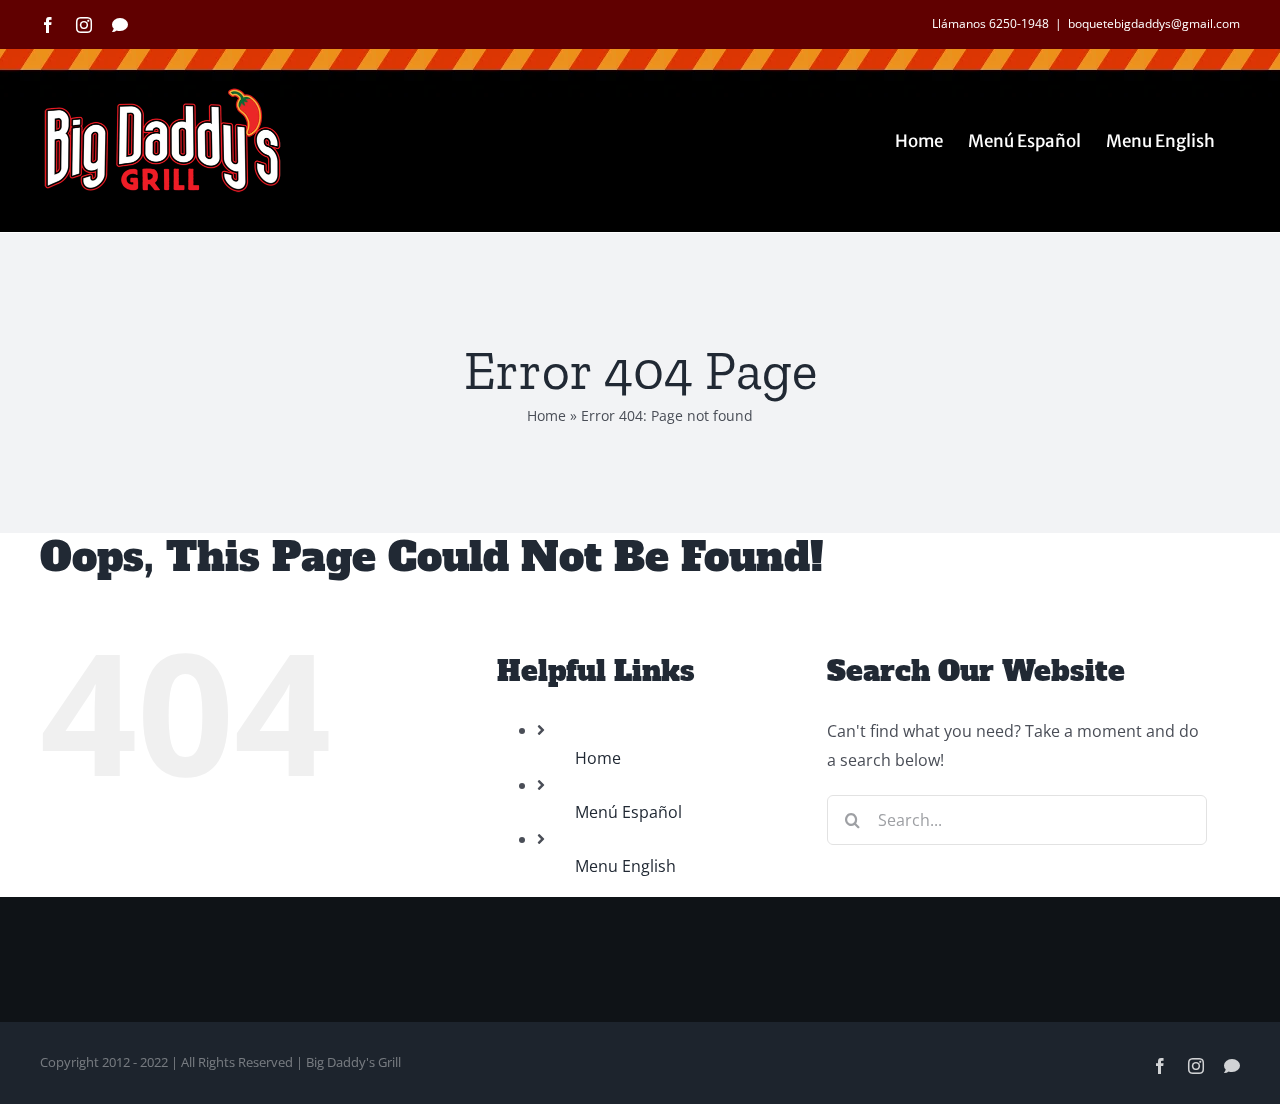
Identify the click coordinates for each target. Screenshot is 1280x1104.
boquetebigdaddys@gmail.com (1154, 23)
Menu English (625, 866)
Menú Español (628, 812)
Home (546, 415)
